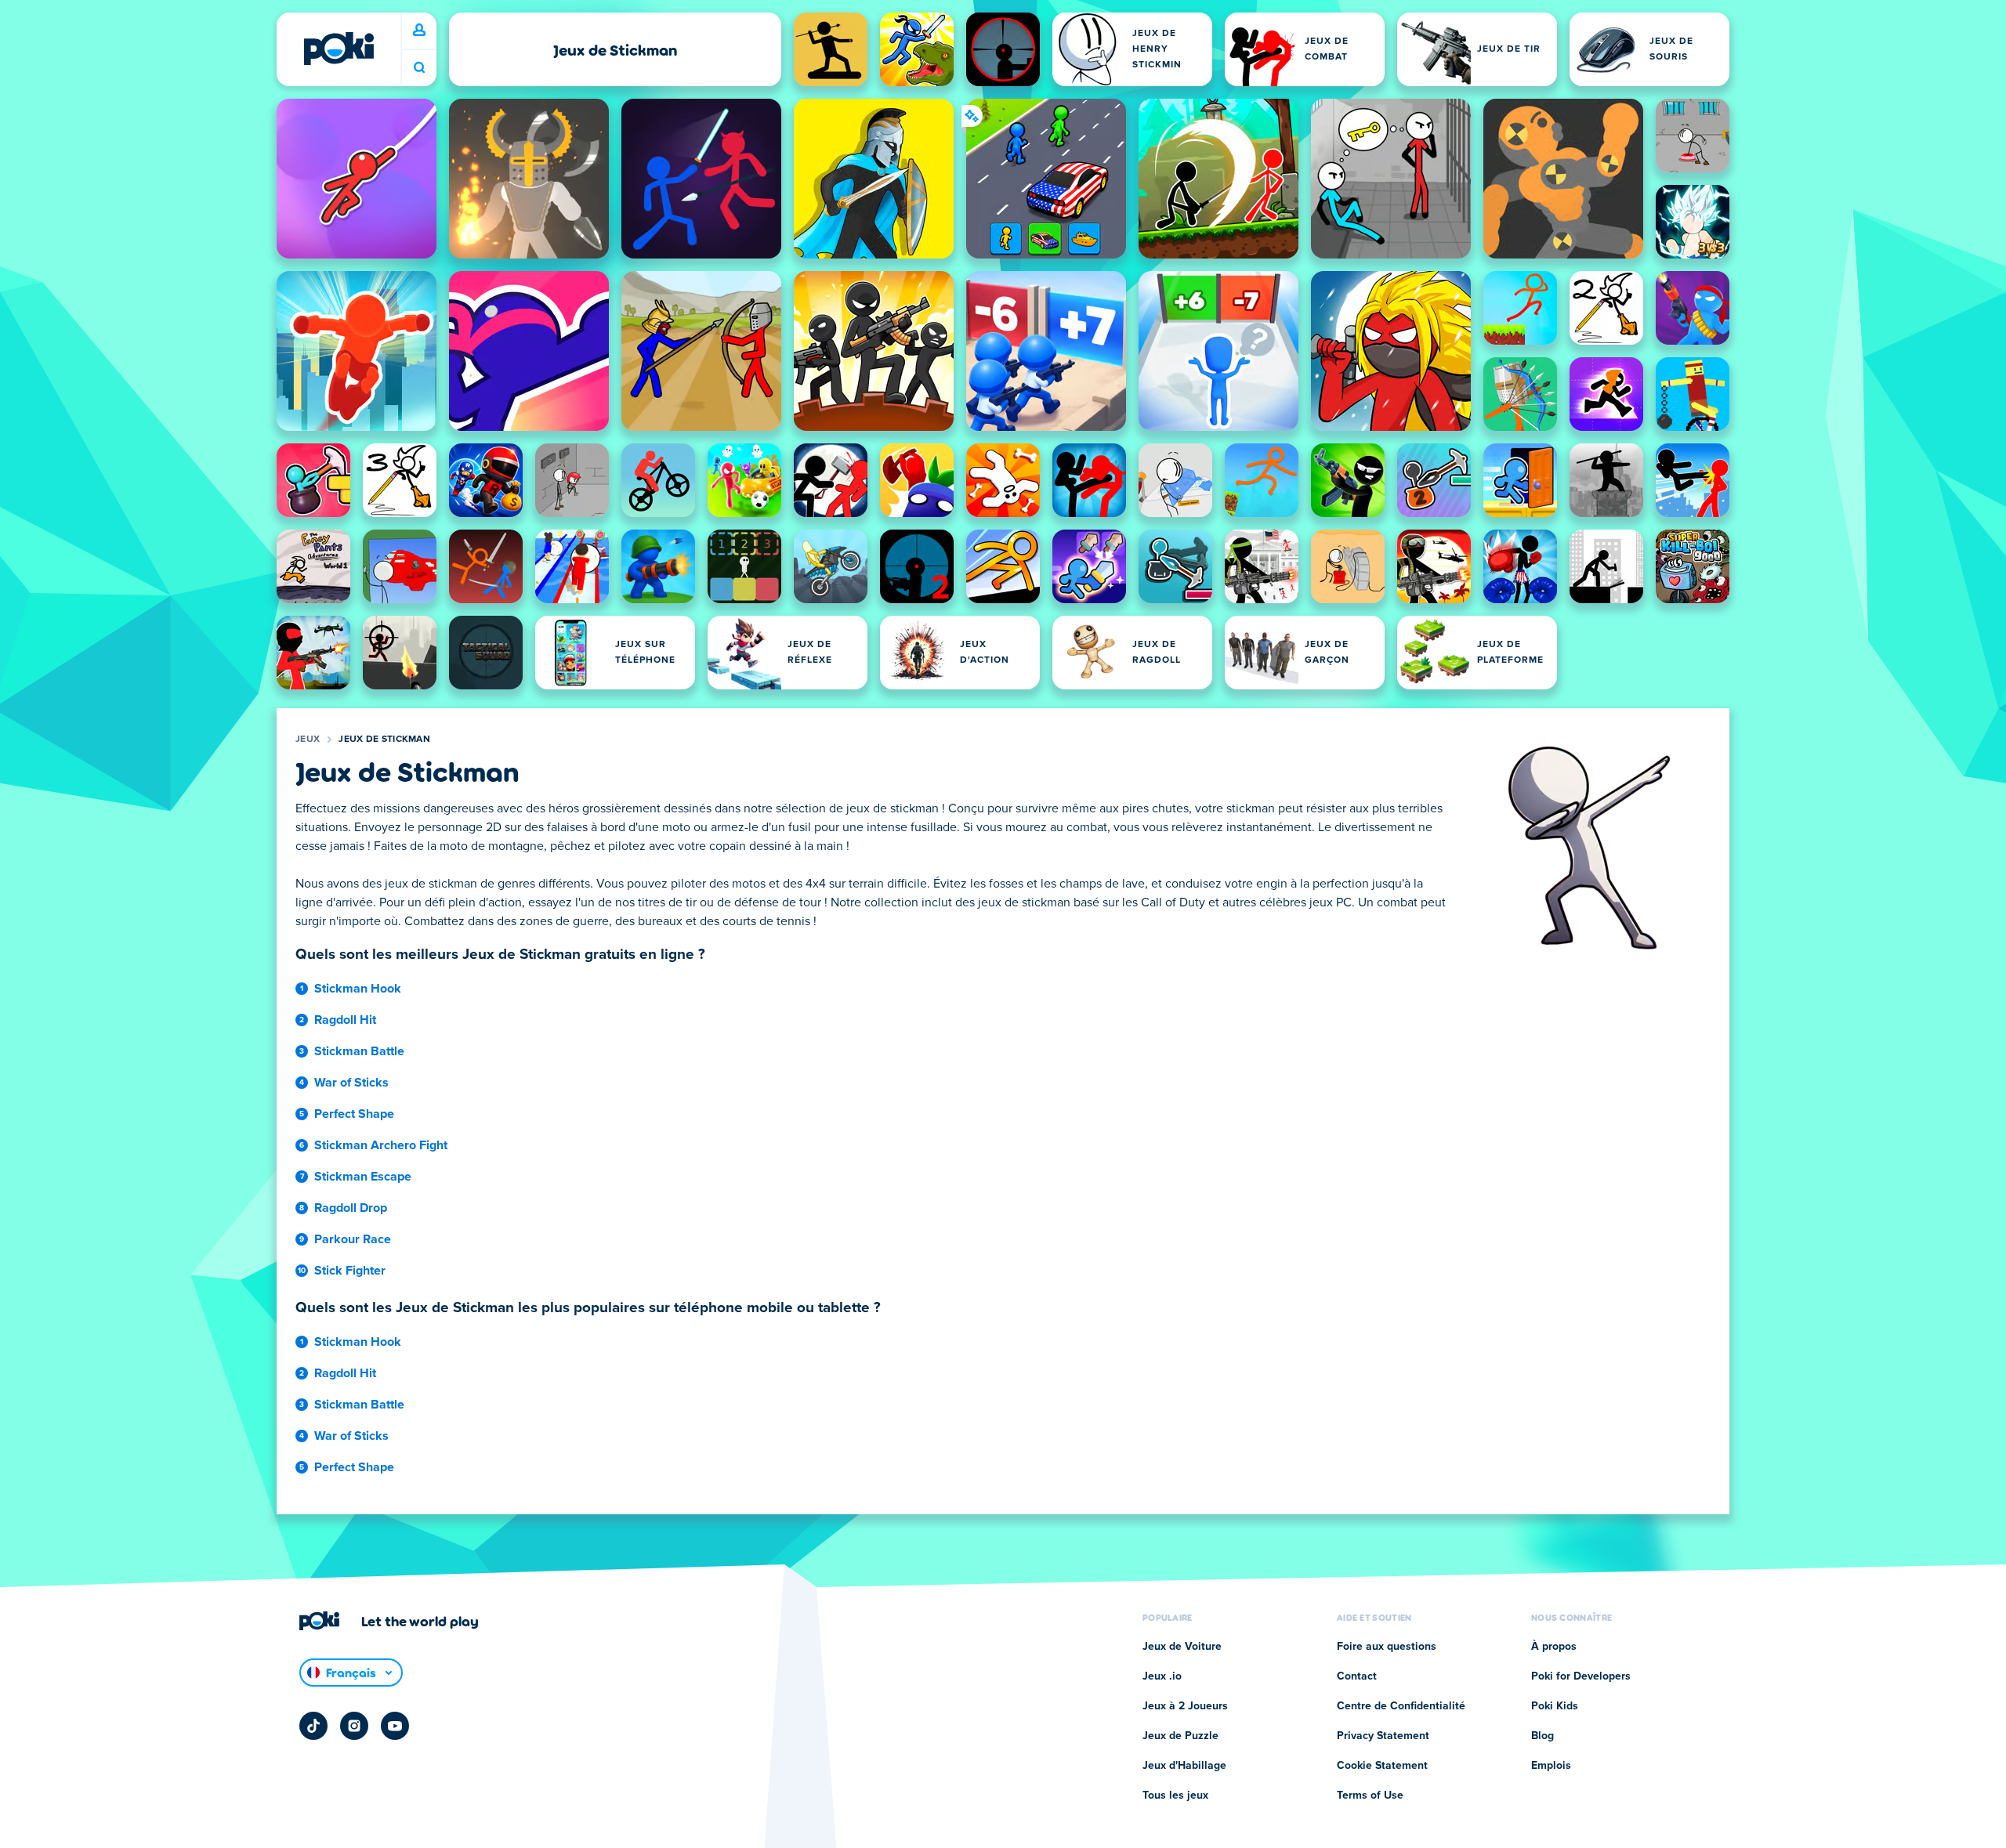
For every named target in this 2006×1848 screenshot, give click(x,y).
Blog (1543, 1736)
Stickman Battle (359, 1051)
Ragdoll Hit (345, 1020)
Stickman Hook (358, 989)
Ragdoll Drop (351, 1208)
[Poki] (339, 49)
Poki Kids (1555, 1706)
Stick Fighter (350, 1271)
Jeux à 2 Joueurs (1185, 1706)
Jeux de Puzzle (1180, 1736)
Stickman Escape (363, 1177)
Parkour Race (353, 1239)
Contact (1357, 1676)
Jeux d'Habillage (1184, 1766)
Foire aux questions (1387, 1647)
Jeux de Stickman (384, 740)
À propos (1554, 1647)
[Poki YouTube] (395, 1726)
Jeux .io (1162, 1676)
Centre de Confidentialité (1401, 1706)
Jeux (308, 740)
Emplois (1551, 1766)
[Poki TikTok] (313, 1726)
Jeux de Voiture (1182, 1647)
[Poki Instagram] (354, 1726)
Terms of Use (1370, 1796)
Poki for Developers (1581, 1676)
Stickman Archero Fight (381, 1145)
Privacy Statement (1383, 1736)
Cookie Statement (1382, 1766)
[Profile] (419, 31)
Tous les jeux (1175, 1796)
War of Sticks (351, 1083)
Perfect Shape (354, 1114)
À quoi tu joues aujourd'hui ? (419, 68)
